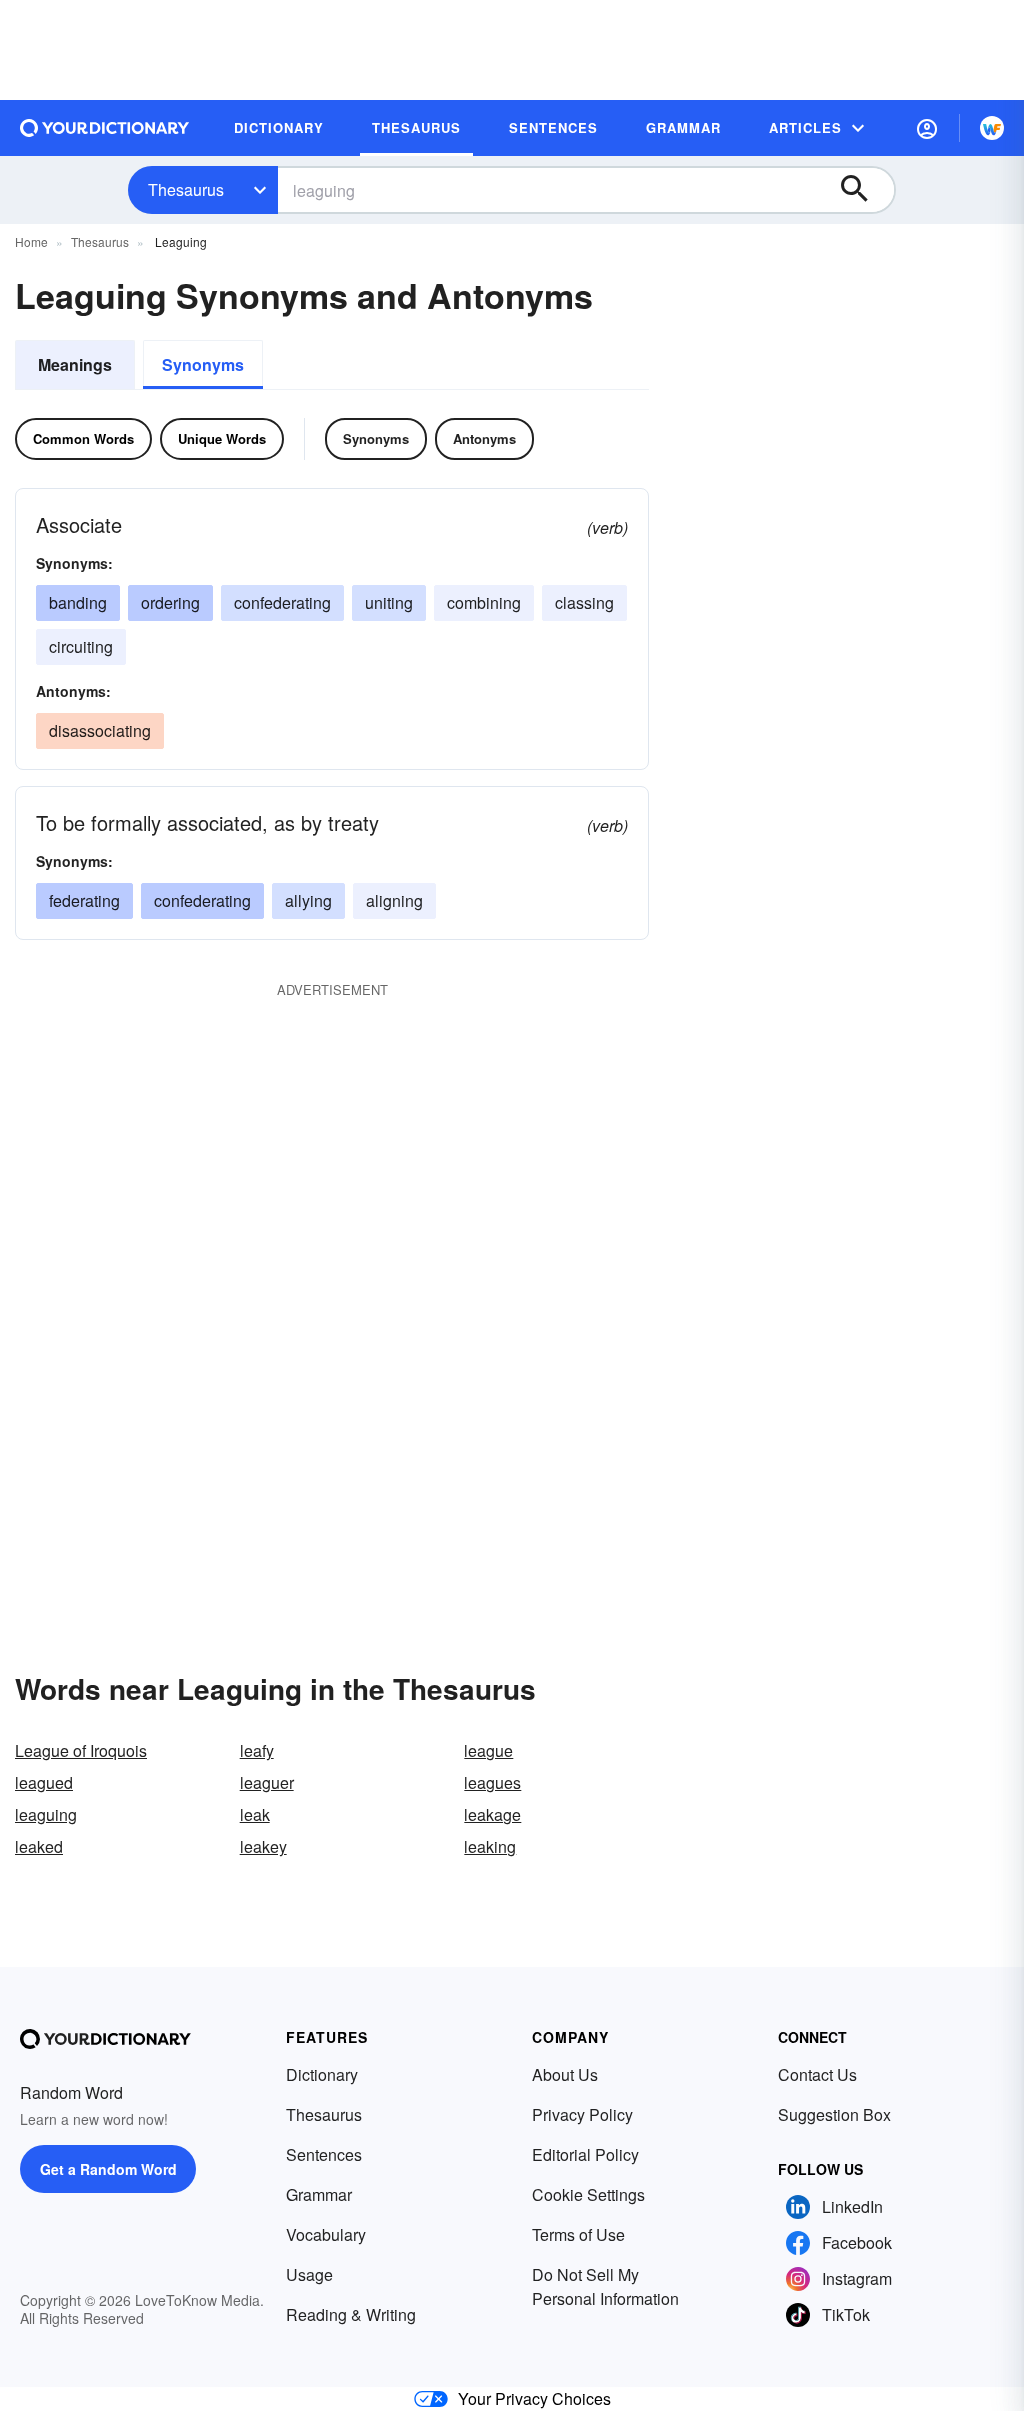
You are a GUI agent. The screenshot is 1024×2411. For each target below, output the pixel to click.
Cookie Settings (588, 2194)
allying (308, 900)
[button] (927, 128)
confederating (282, 602)
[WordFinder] (992, 128)
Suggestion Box (834, 2114)
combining (484, 602)
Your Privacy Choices (534, 2398)
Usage (309, 2274)
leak (255, 1814)
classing (584, 602)
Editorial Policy (585, 2154)
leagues (492, 1782)
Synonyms (203, 364)
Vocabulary (326, 2234)
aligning (394, 900)
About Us (565, 2074)
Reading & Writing (351, 2314)
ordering (170, 602)
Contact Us (817, 2074)
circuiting (81, 646)
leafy (257, 1750)
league (488, 1750)
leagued (44, 1782)
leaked (39, 1846)
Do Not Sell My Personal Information (605, 2286)
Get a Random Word (108, 2169)
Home (31, 241)
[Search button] (864, 190)
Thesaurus (186, 189)
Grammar (319, 2194)
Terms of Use (578, 2234)
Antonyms (484, 438)
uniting (389, 602)
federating (84, 900)
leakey (263, 1846)
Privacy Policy (582, 2114)
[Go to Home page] (105, 128)
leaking (490, 1846)
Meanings (75, 364)
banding (78, 602)
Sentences (324, 2154)
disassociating (100, 730)
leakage (492, 1814)
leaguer (267, 1782)
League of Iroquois (81, 1750)
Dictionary (322, 2074)
